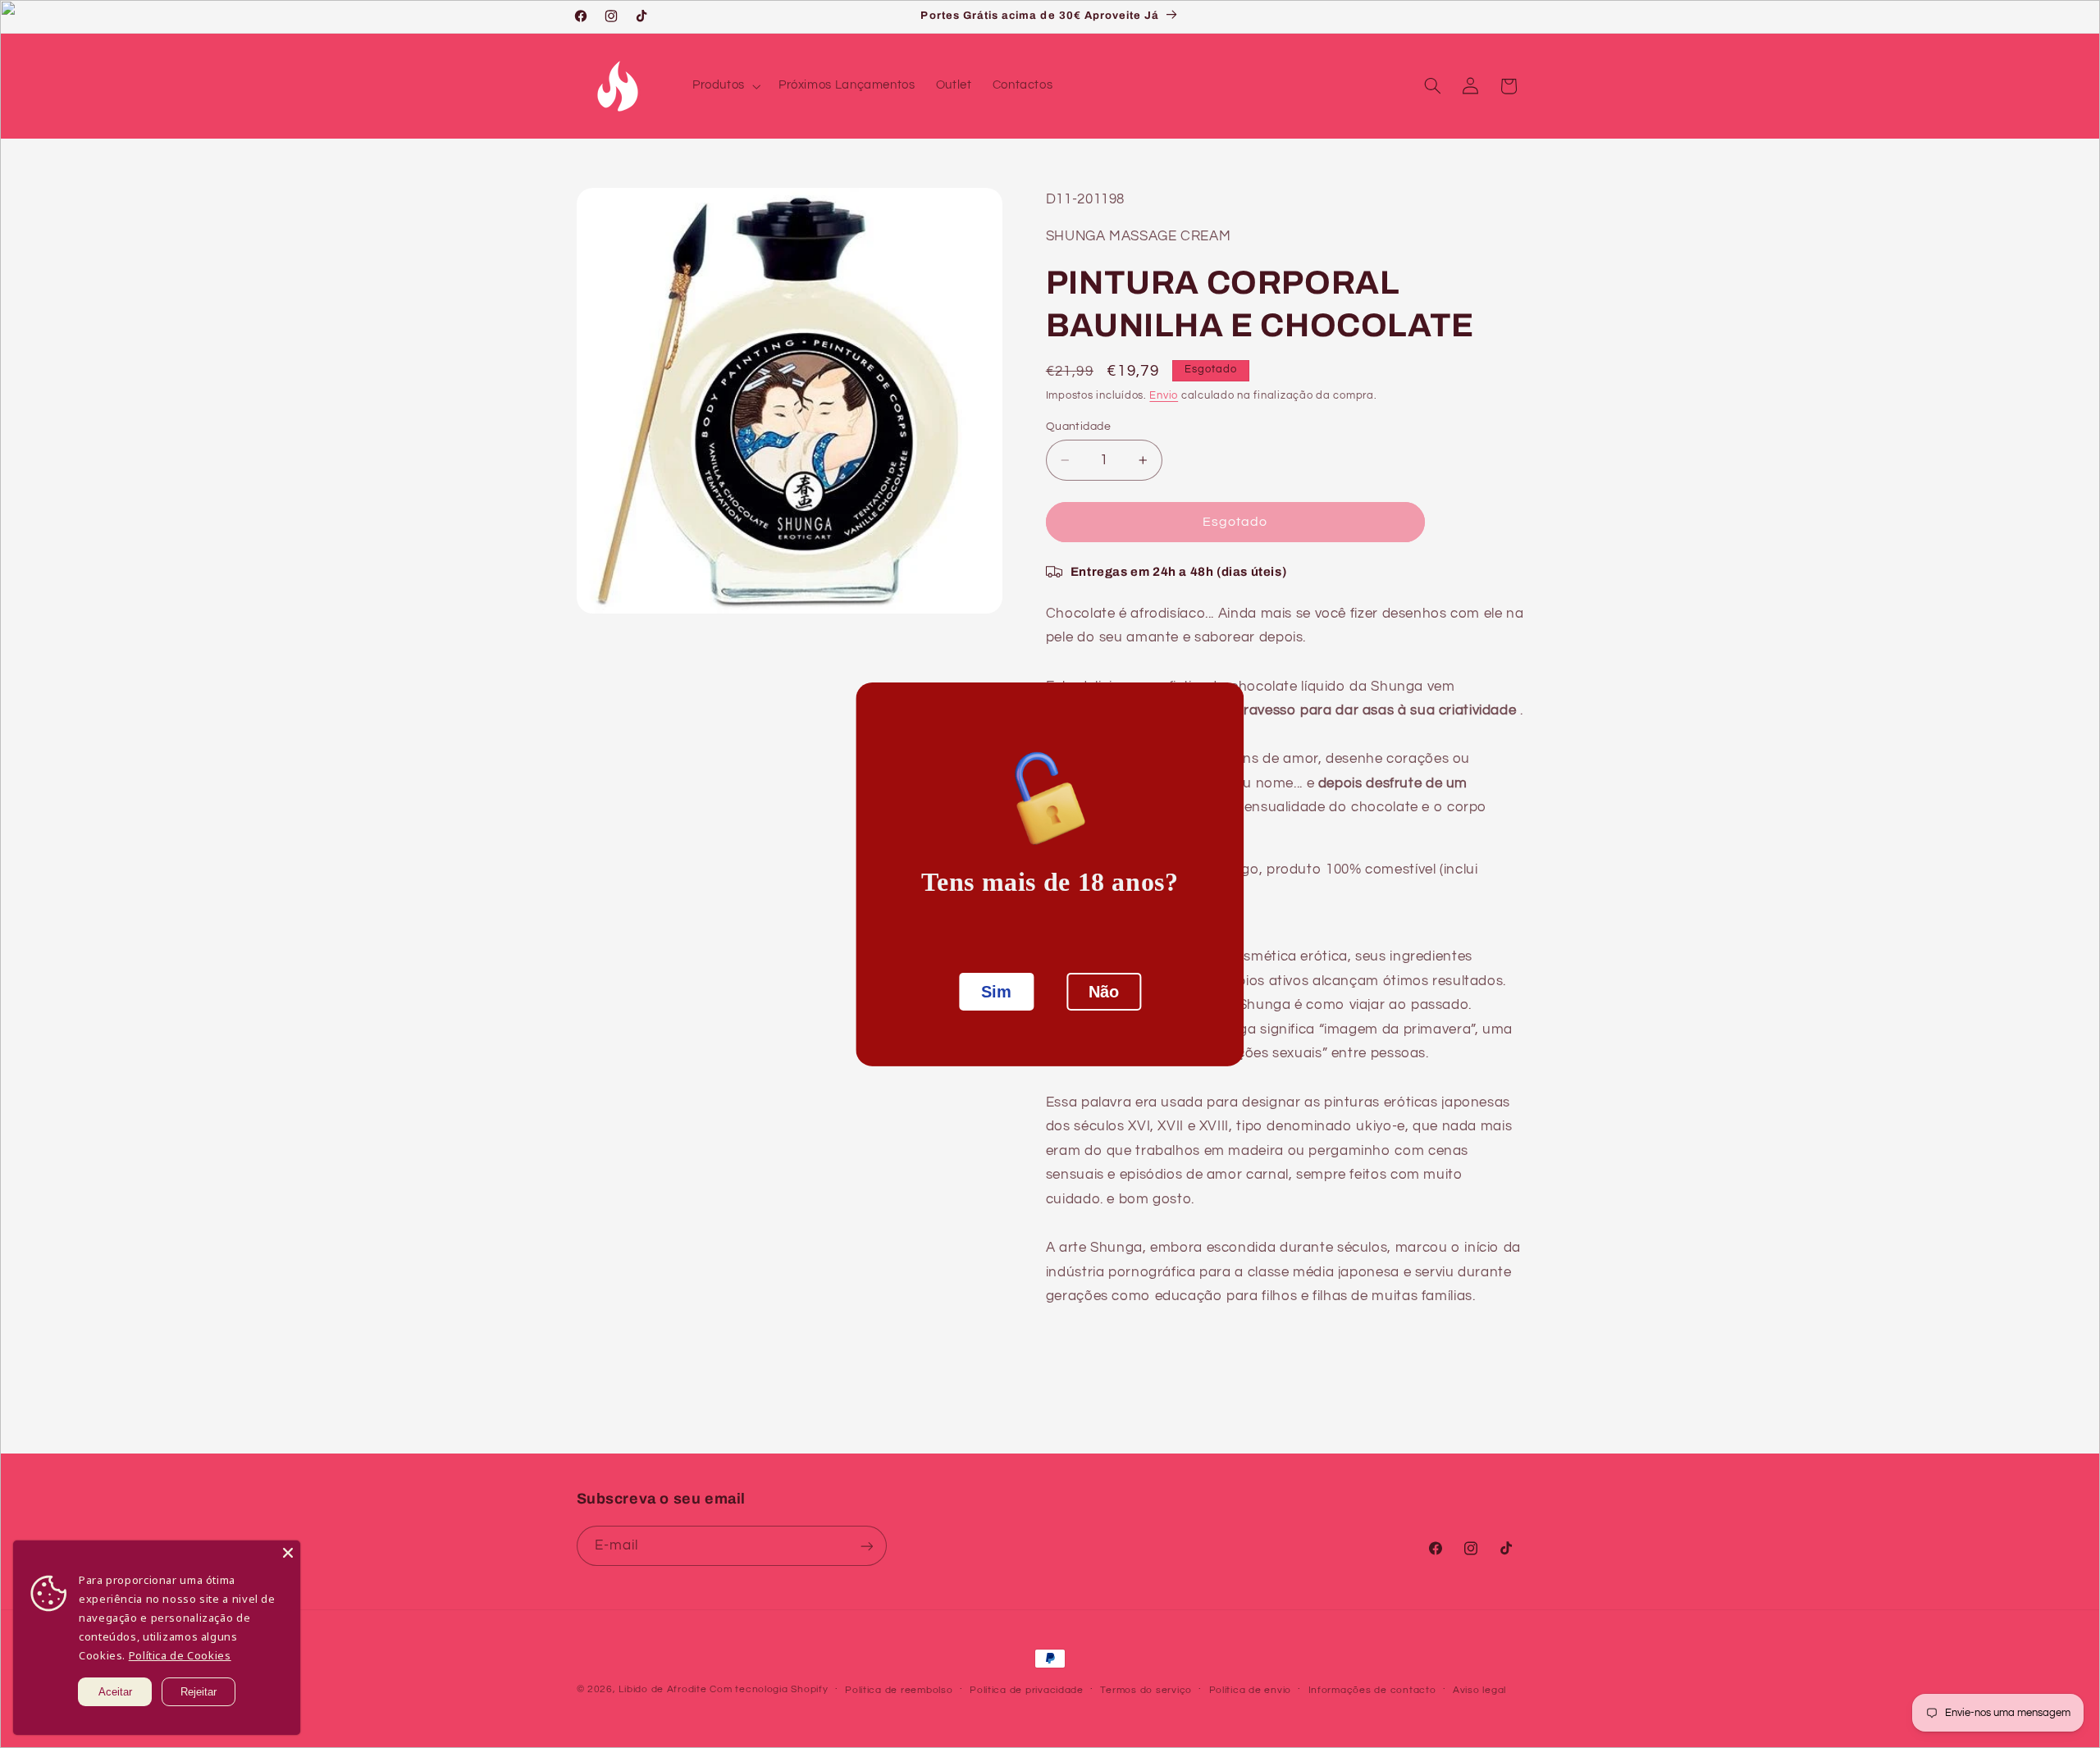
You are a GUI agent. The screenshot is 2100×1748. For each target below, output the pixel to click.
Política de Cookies (180, 1655)
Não (1104, 992)
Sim (996, 992)
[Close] (288, 1553)
